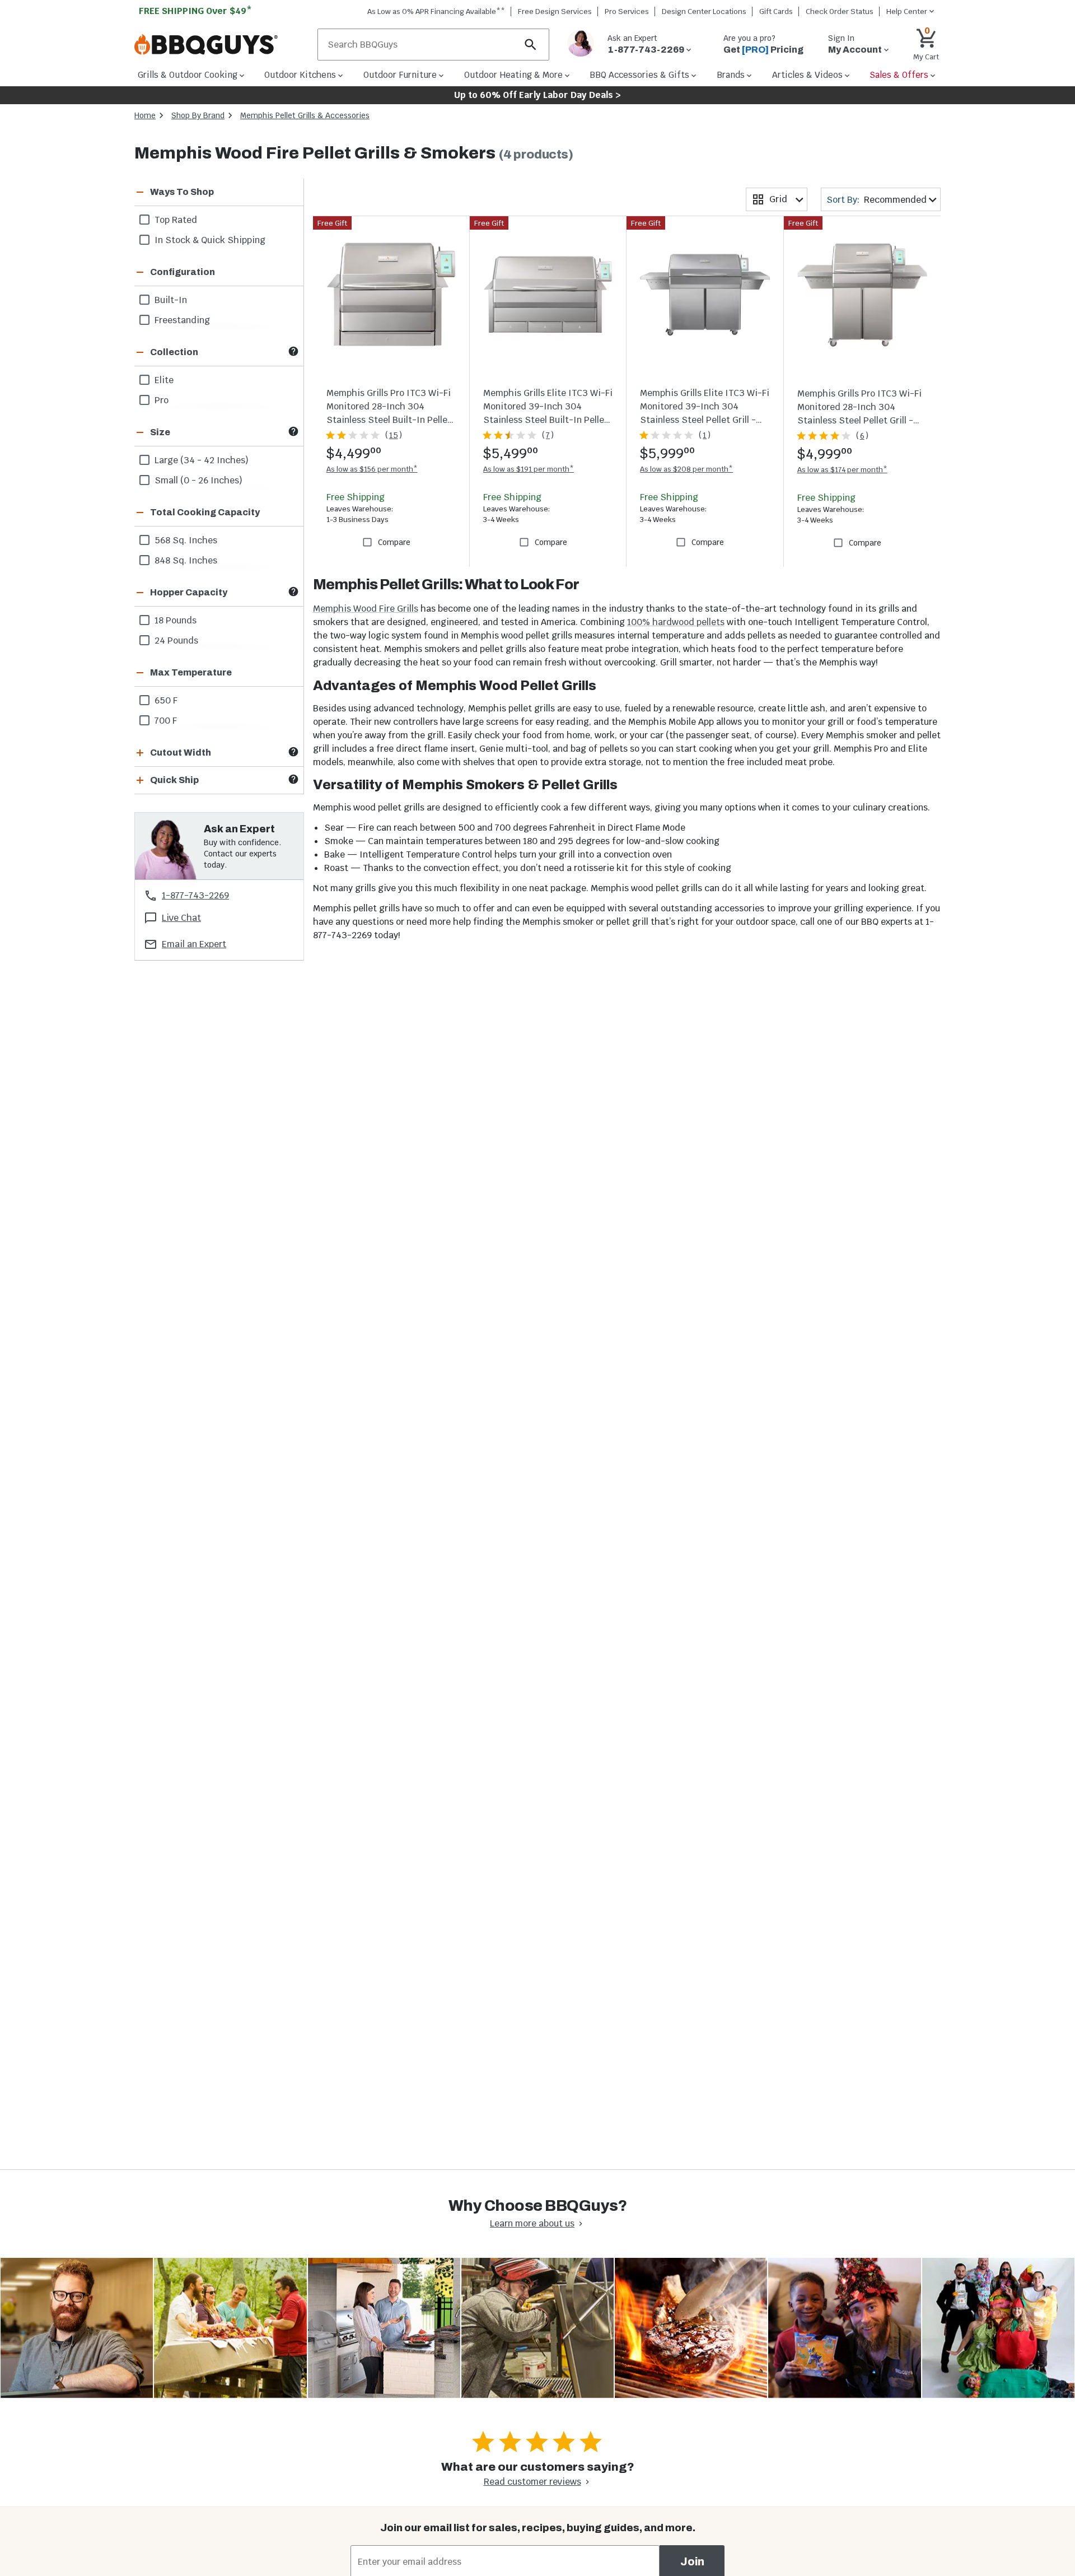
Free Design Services (555, 11)
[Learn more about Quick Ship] (293, 779)
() (394, 435)
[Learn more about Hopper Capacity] (293, 591)
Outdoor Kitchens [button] (300, 75)
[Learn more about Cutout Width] (293, 752)
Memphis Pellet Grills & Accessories (305, 115)
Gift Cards (776, 11)
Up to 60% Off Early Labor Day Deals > (537, 95)
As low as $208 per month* (686, 469)
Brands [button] (731, 75)
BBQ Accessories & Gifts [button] (639, 75)
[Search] (531, 45)
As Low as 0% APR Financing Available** (436, 11)
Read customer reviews (532, 2482)
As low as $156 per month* (372, 469)
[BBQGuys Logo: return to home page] (221, 45)
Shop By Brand (198, 115)
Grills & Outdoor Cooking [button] (188, 75)
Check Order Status (840, 11)
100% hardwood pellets (676, 622)
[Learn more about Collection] (293, 351)
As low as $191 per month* (529, 469)
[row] (219, 220)
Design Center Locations (704, 11)
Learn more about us (532, 2223)
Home (145, 115)
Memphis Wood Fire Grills (366, 609)
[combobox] (777, 199)
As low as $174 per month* (842, 470)
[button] (205, 192)
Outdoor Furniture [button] (400, 75)
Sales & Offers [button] (899, 75)
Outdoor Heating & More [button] (513, 75)
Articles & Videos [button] (807, 75)
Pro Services (627, 11)
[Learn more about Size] (293, 431)
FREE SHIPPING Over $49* (195, 11)
